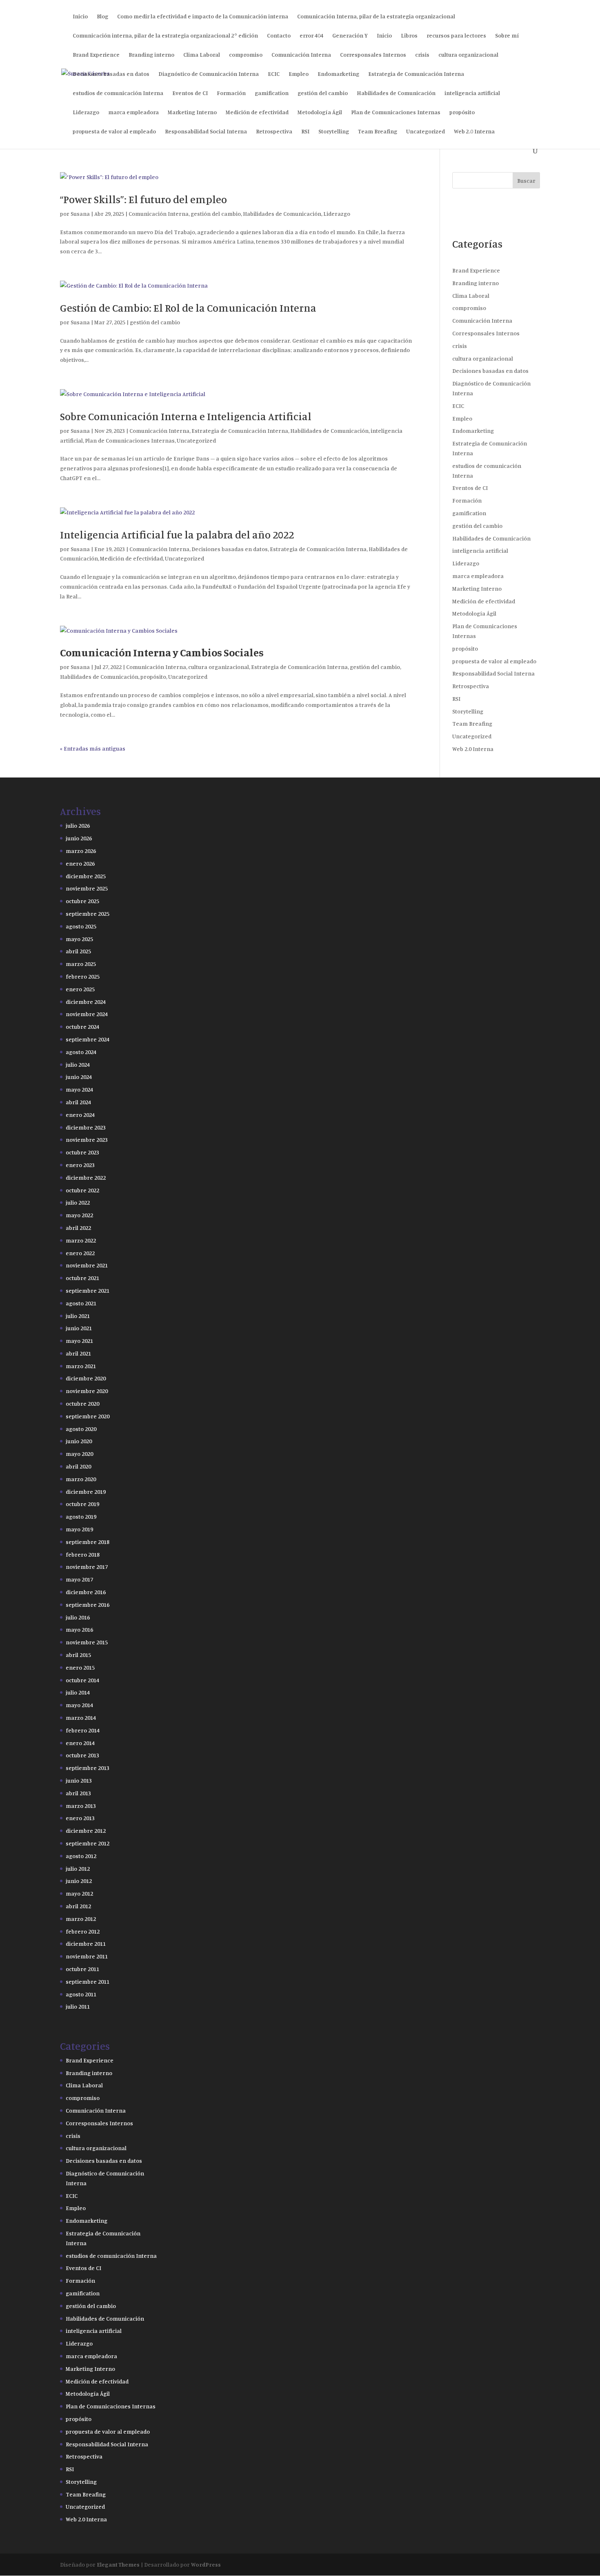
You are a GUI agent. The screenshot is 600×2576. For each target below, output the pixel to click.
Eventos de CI (190, 93)
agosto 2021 (81, 1303)
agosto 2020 (81, 1429)
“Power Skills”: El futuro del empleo (143, 199)
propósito (462, 112)
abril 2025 (78, 951)
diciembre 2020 (86, 1378)
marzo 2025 (81, 964)
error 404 (311, 36)
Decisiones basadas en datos (111, 74)
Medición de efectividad (257, 112)
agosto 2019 (81, 1516)
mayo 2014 (79, 1705)
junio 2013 (79, 1780)
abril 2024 (78, 1102)
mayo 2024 (79, 1089)
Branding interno (151, 55)
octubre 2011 (82, 1969)
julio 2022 (78, 1202)
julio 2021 (78, 1316)
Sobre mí (507, 36)
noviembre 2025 (87, 888)
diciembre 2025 (86, 876)
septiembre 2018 (88, 1542)
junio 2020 (79, 1441)
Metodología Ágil (320, 112)
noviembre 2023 (87, 1140)
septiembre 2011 (88, 1981)
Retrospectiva (274, 132)
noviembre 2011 (87, 1956)
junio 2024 (79, 1077)
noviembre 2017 (87, 1567)
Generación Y (350, 36)
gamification (272, 93)
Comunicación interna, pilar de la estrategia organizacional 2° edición (165, 36)
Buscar (526, 181)
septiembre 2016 (88, 1605)
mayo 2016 (79, 1629)
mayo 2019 (79, 1529)
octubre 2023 (82, 1152)
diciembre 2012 (86, 1831)
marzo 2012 (81, 1919)
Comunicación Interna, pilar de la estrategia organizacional (376, 17)
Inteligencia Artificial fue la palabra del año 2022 (177, 535)
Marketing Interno (192, 112)
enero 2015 (80, 1667)
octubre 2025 (82, 901)
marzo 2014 (81, 1718)
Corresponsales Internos (373, 55)
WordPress (206, 2564)
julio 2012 (78, 1868)
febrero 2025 (83, 976)
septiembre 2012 (88, 1843)
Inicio (80, 17)
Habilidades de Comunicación (396, 93)
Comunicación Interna (301, 55)
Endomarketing (338, 74)
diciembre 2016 (86, 1592)
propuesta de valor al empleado (114, 132)
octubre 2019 (82, 1504)
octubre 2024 (82, 1027)
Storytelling (334, 132)
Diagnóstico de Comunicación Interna (209, 74)
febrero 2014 (83, 1730)
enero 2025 (80, 989)
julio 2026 (78, 825)
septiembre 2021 (88, 1290)
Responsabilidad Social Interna (206, 132)
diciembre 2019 (86, 1492)
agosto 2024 (81, 1052)
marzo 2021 (81, 1366)
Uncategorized (426, 132)
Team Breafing (378, 132)
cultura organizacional (468, 55)
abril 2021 (78, 1353)
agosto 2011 (81, 1994)
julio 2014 (78, 1692)
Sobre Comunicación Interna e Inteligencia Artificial (186, 416)
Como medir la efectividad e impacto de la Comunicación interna (203, 17)
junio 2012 (79, 1881)
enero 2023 (80, 1165)
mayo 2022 (79, 1215)
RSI (305, 132)
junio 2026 (79, 838)
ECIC (274, 74)
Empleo (299, 74)
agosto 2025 (81, 926)
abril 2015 (78, 1655)
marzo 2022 (81, 1240)
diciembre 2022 (86, 1177)
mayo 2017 (79, 1579)
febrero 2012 (83, 1931)
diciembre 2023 (86, 1127)
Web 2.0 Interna (474, 132)
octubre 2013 (82, 1755)
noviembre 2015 (87, 1642)
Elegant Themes (118, 2564)
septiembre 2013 (88, 1768)
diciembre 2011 (86, 1944)
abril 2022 (78, 1228)
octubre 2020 (82, 1403)
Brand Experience (96, 55)
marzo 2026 (81, 851)
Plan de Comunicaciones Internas (396, 112)
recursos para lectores (456, 36)
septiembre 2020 (88, 1416)
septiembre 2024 (88, 1039)
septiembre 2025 (88, 914)
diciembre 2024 (86, 1002)
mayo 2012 (79, 1893)
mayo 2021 (79, 1341)
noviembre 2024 (87, 1014)
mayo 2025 (79, 939)
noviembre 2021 (87, 1265)
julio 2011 (78, 2006)
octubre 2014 (82, 1680)
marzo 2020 (81, 1479)
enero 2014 (80, 1743)
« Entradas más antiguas (93, 748)
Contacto (279, 36)
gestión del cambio (323, 93)
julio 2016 (78, 1617)
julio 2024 (78, 1064)
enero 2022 (80, 1253)
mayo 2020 (79, 1454)
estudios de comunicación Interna (118, 93)
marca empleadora (133, 112)
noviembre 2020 (87, 1391)
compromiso (246, 55)
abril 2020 (78, 1466)
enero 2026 (80, 863)
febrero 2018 (83, 1554)
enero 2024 (80, 1115)
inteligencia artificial (472, 93)
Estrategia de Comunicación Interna (416, 74)
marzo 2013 (81, 1806)
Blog (102, 17)
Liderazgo (86, 112)
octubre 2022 (82, 1190)
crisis (422, 55)
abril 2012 (78, 1906)
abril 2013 (78, 1793)
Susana (80, 214)
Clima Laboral (202, 55)
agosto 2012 (81, 1856)
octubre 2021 (82, 1278)
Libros (409, 36)
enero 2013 (80, 1818)
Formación (231, 93)
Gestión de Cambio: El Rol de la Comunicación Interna (188, 308)
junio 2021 (79, 1328)
